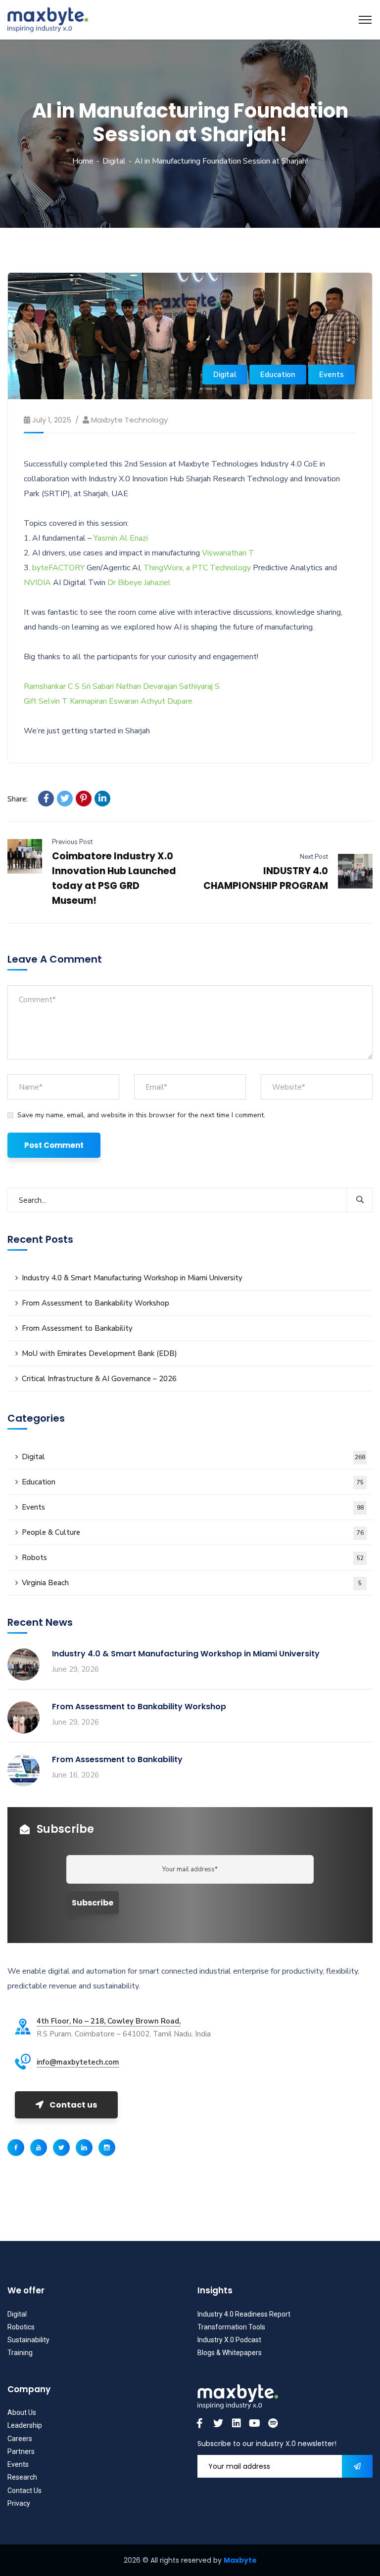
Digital (114, 161)
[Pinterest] (84, 799)
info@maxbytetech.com (78, 2062)
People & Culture (193, 1532)
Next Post (314, 857)
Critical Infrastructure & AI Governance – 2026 (99, 1379)
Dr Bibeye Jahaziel (139, 583)
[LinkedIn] (102, 799)
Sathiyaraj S (199, 686)
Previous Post (72, 842)
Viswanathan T (228, 553)
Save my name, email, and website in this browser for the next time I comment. (141, 1115)
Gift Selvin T (46, 701)
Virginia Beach (192, 1583)
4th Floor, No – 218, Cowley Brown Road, (109, 2021)
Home (83, 161)
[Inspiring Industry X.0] (48, 19)
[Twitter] (65, 799)
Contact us (73, 2105)
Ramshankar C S (52, 686)
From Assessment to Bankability (77, 1328)
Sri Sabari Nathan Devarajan (129, 686)
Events (332, 375)
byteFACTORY (58, 568)
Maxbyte (240, 2560)
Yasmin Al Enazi (121, 538)
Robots (193, 1558)
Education (278, 375)
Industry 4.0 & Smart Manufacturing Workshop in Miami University (132, 1278)
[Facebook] (46, 799)
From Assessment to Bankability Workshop (95, 1303)
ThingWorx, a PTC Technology (197, 568)
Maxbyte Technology (129, 420)
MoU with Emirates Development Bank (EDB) (99, 1353)
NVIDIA (37, 583)
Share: (18, 799)
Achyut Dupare (166, 701)
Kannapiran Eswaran (104, 701)
